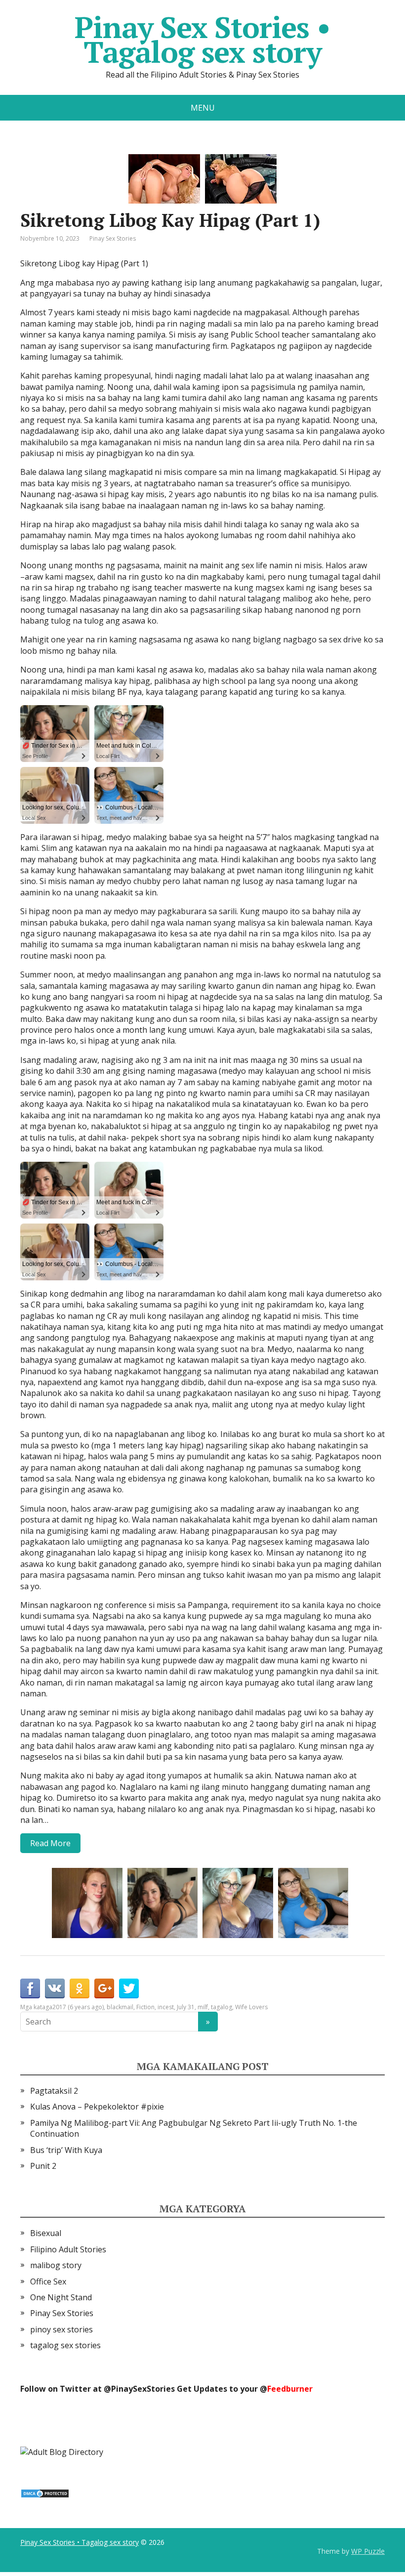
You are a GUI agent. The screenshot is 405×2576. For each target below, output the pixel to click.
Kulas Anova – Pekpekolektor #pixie (97, 2107)
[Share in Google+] (104, 1988)
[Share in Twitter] (129, 1988)
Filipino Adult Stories (68, 2249)
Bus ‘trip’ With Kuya (66, 2150)
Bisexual (46, 2233)
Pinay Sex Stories (113, 238)
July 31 (186, 2007)
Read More (50, 1843)
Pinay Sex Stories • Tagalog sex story (202, 40)
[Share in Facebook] (30, 1988)
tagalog (222, 2007)
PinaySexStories (143, 2389)
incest (166, 2007)
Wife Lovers (251, 2007)
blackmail (120, 2007)
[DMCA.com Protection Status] (45, 2493)
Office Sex (48, 2281)
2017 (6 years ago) (78, 2007)
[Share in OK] (80, 1988)
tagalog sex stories (65, 2345)
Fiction (145, 2007)
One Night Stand (61, 2297)
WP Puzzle (368, 2551)
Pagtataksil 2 (54, 2091)
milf (203, 2007)
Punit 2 (43, 2166)
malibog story (56, 2265)
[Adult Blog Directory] (62, 2451)
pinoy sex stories (61, 2329)
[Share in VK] (55, 1988)
